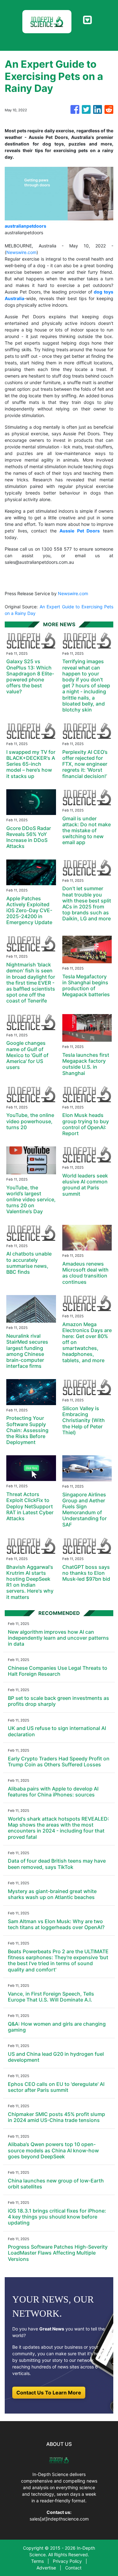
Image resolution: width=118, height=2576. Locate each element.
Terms (37, 2561)
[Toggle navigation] (87, 20)
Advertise (46, 2568)
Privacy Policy (67, 2561)
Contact (73, 2568)
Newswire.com (21, 252)
